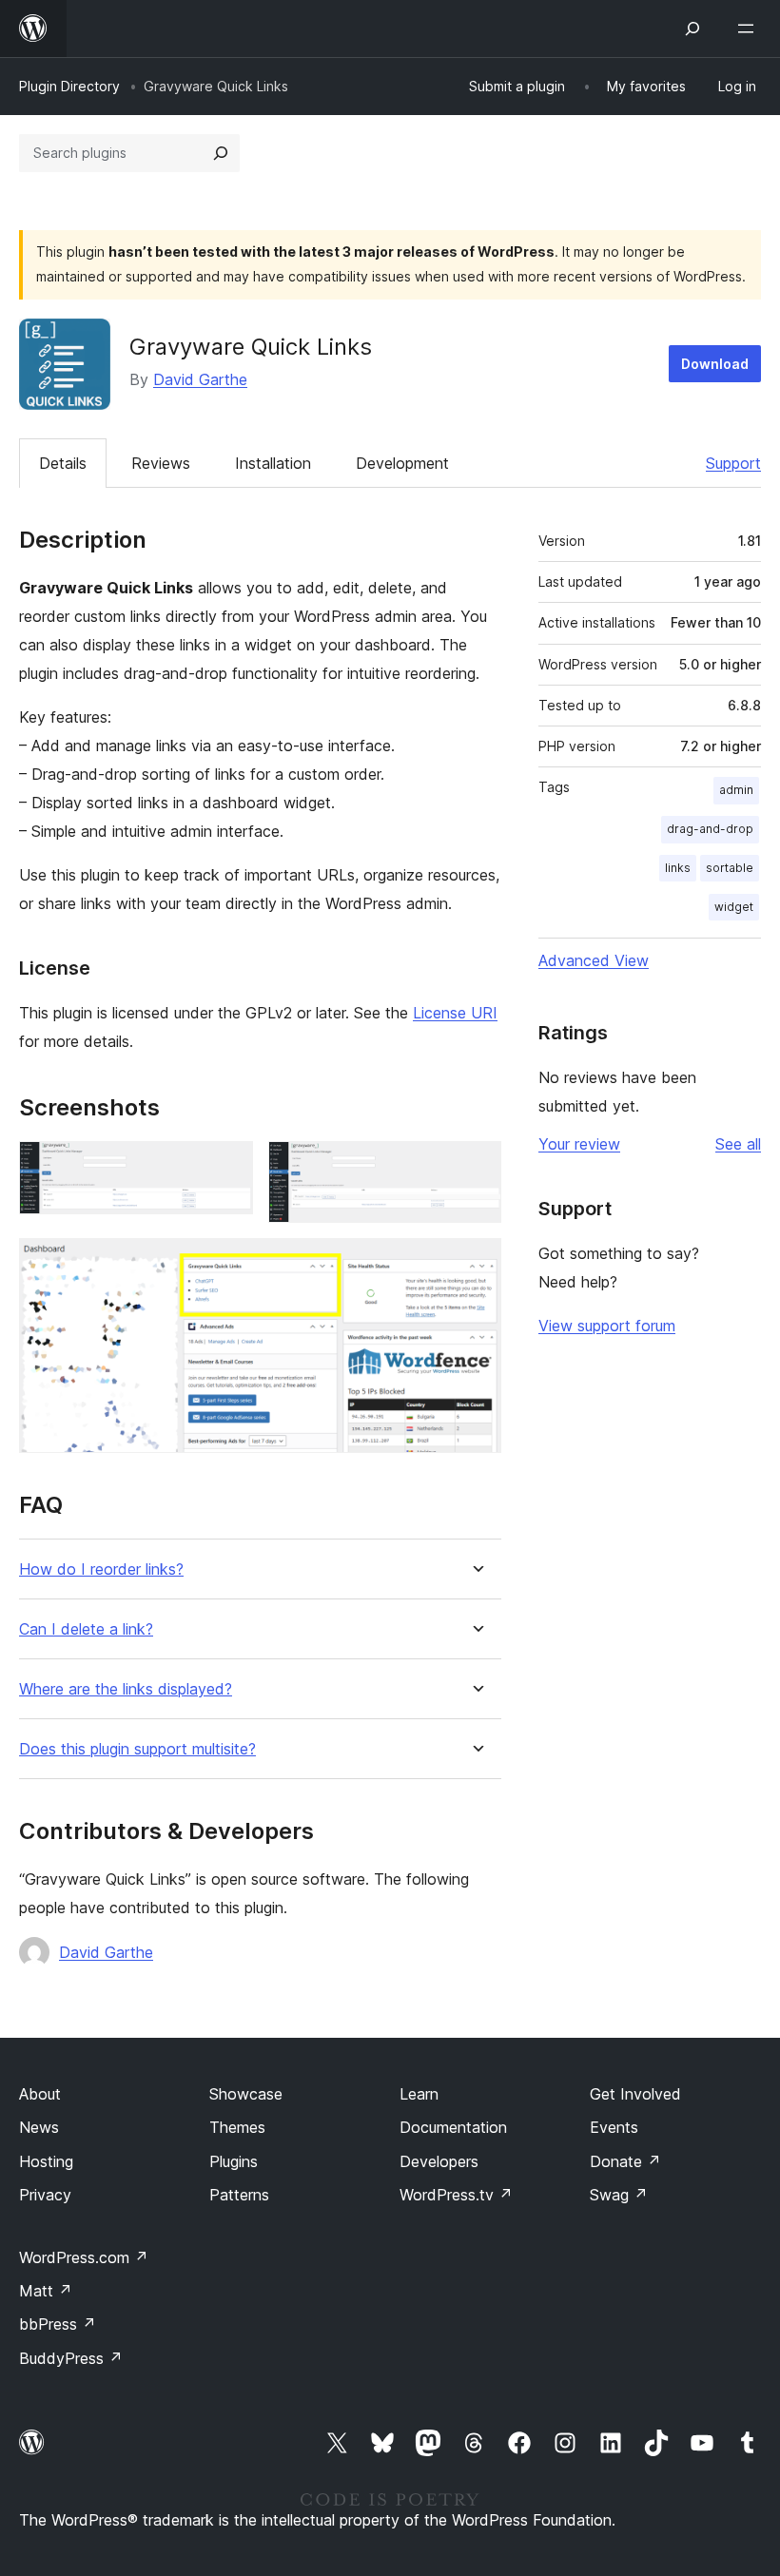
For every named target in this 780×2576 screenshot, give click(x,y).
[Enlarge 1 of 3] (227, 1167)
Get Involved (635, 2094)
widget (734, 907)
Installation (273, 463)
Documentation (453, 2127)
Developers (439, 2161)
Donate (625, 2161)
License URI (455, 1013)
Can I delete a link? (86, 1629)
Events (614, 2127)
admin (736, 790)
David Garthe (200, 379)
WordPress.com (84, 2257)
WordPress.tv (456, 2195)
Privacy (45, 2195)
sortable (730, 868)
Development (402, 463)
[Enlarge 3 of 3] (476, 1264)
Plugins (234, 2161)
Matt (46, 2291)
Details (63, 463)
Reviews (161, 463)
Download (715, 364)
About (40, 2094)
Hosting (46, 2161)
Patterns (239, 2195)
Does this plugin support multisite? (137, 1749)
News (39, 2127)
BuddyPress (71, 2358)
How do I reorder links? (101, 1569)
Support (733, 463)
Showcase (246, 2094)
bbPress (58, 2324)
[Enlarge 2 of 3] (476, 1167)
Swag (619, 2195)
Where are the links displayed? (126, 1689)
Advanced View (594, 960)
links (678, 868)
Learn (419, 2094)
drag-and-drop (710, 829)
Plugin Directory (69, 86)
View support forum (607, 1326)
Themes (237, 2127)
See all (738, 1144)
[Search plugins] (221, 153)
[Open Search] (692, 29)
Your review (579, 1144)
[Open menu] (750, 29)
